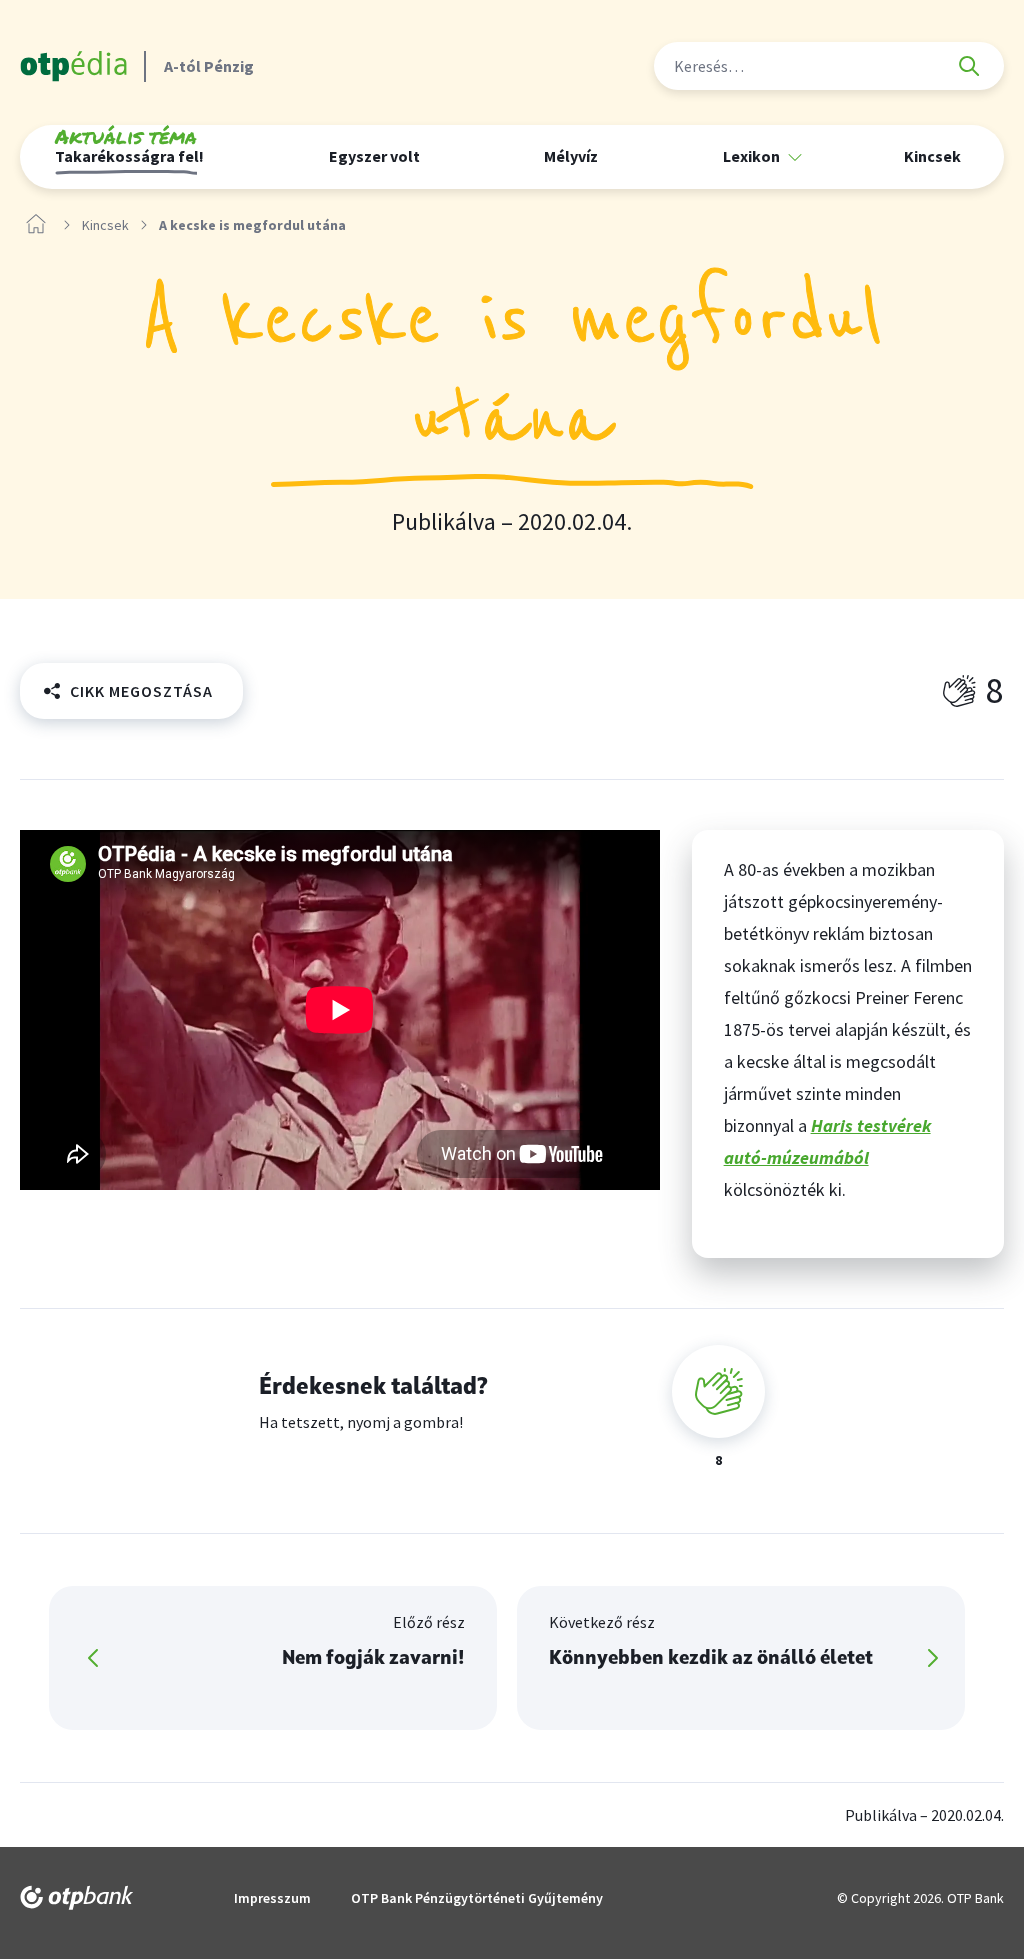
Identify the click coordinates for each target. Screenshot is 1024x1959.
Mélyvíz (571, 156)
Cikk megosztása (141, 691)
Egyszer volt (374, 156)
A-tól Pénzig (209, 66)
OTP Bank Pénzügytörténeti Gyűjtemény (477, 1898)
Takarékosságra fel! (129, 149)
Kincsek (932, 156)
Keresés (969, 66)
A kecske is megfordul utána (252, 225)
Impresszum (272, 1898)
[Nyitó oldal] (36, 225)
